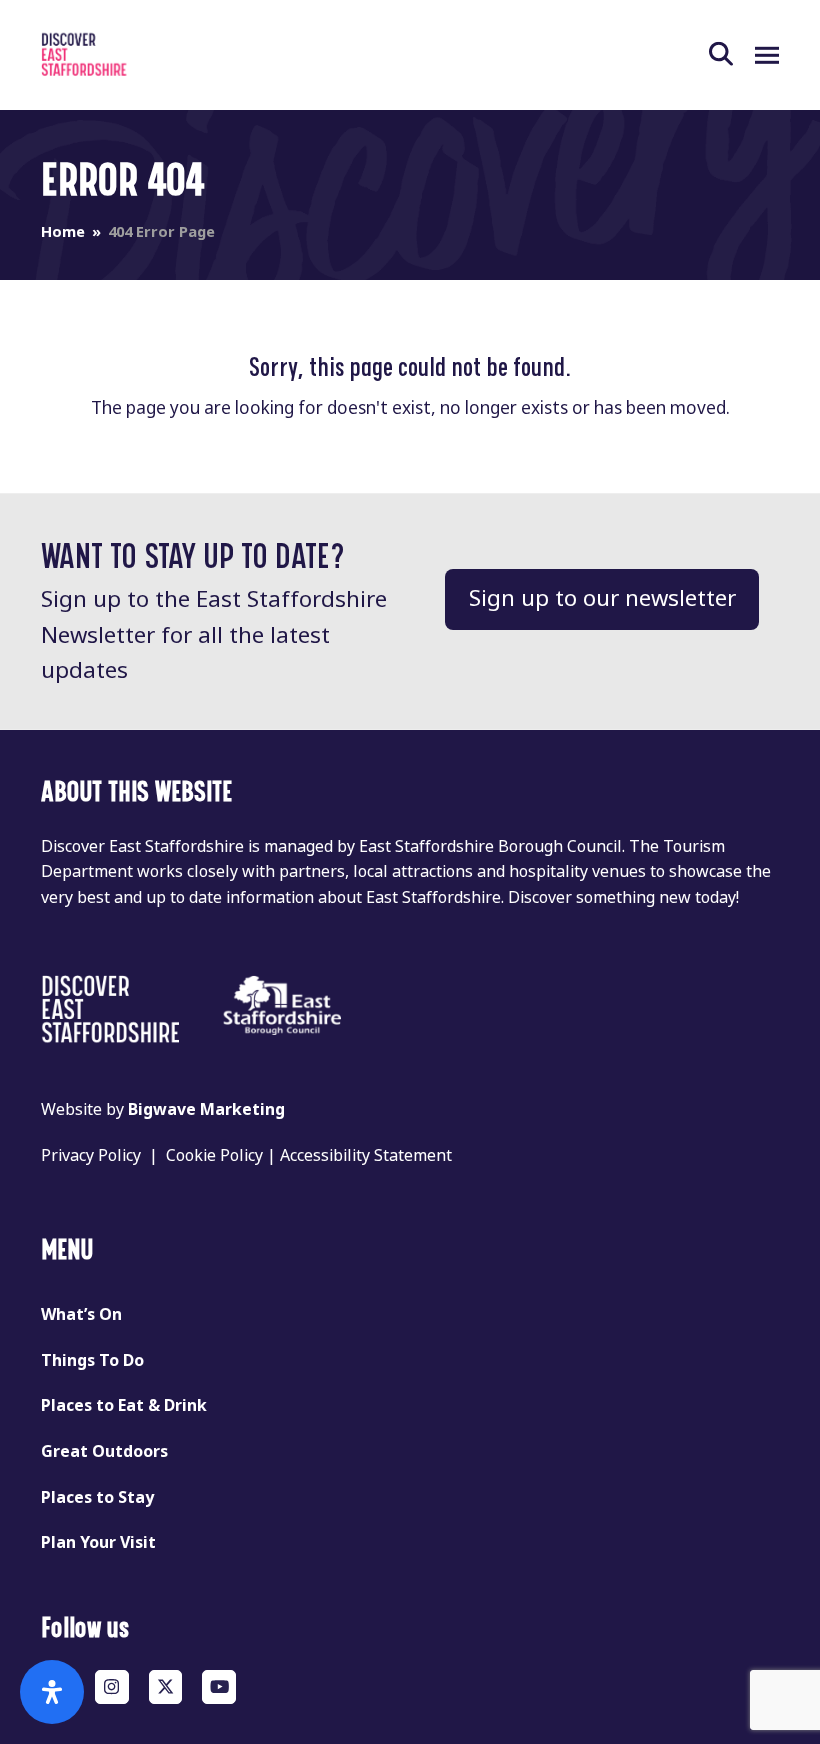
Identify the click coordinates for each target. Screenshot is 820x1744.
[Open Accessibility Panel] (52, 1692)
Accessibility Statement (366, 1155)
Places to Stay (97, 1497)
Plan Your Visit (98, 1542)
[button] (732, 55)
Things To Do (92, 1360)
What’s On (81, 1314)
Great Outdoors (104, 1451)
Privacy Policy (91, 1155)
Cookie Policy (214, 1155)
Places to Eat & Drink (124, 1405)
